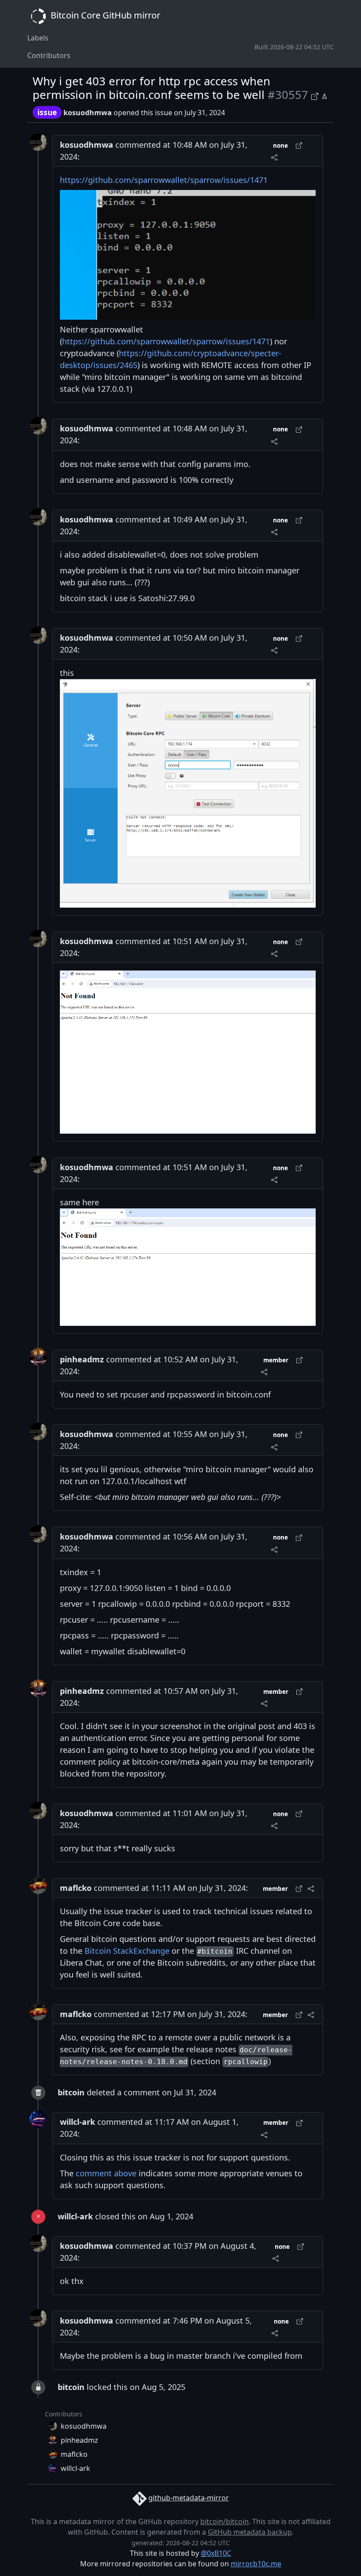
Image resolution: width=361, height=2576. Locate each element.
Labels (38, 38)
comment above (106, 2173)
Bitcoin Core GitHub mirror (104, 15)
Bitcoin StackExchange (127, 1951)
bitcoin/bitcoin (225, 2521)
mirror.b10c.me (256, 2564)
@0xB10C (216, 2553)
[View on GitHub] (316, 95)
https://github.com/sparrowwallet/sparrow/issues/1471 (164, 180)
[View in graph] (324, 95)
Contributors (49, 55)
